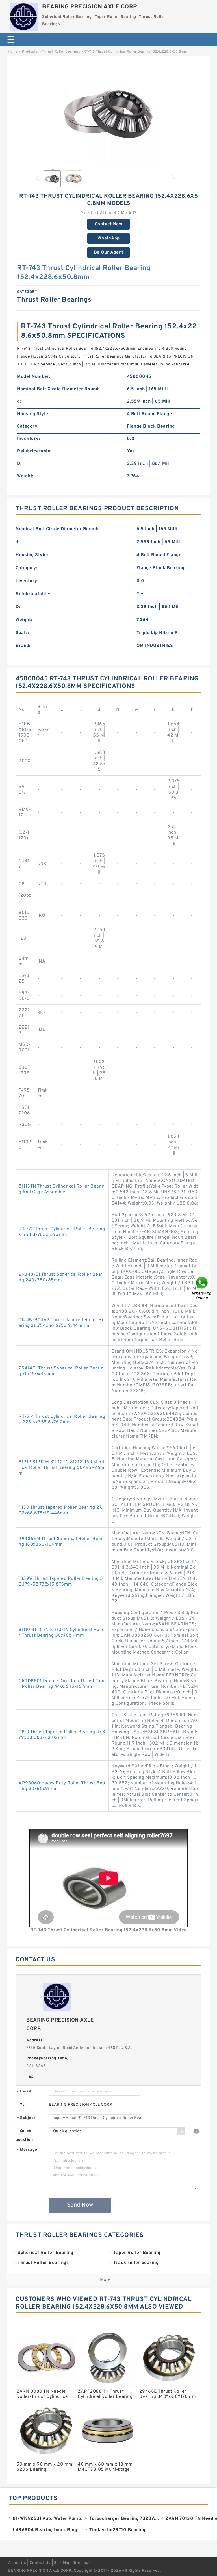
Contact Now (109, 224)
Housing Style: (33, 414)
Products (30, 52)
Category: (28, 426)
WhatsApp (109, 238)
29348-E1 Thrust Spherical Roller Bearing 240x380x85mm (61, 1277)
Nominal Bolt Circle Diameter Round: (58, 389)
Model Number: (34, 377)
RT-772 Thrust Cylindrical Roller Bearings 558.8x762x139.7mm (62, 1232)
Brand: (23, 646)
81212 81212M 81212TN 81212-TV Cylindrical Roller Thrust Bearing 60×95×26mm (62, 1468)
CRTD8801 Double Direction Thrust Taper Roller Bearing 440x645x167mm (62, 1684)
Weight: (25, 476)
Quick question (24, 2136)
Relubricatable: (34, 451)
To (22, 2105)
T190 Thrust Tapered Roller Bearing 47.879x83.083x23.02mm (62, 1735)
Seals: (22, 633)
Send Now (80, 2205)
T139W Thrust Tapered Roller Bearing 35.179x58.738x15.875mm (61, 1582)
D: (19, 464)
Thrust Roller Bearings (61, 52)
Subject (26, 2118)
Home (13, 52)
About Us (17, 2563)
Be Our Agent (109, 252)
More (106, 2280)
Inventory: (28, 439)
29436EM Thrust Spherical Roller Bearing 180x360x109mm (61, 1542)
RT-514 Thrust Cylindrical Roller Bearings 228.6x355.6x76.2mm (62, 1419)
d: (19, 402)
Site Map (62, 2563)
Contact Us (40, 2563)
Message (27, 2150)
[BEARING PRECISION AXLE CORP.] (24, 16)
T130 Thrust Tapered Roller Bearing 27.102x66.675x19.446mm (61, 1510)
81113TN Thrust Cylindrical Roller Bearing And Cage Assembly (62, 1189)
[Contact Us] (202, 1288)
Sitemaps (82, 2563)
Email (24, 2092)
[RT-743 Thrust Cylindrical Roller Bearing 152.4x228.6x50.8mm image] (108, 114)
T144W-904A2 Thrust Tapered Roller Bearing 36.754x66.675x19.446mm (62, 1323)
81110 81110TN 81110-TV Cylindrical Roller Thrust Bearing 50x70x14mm (62, 1633)
